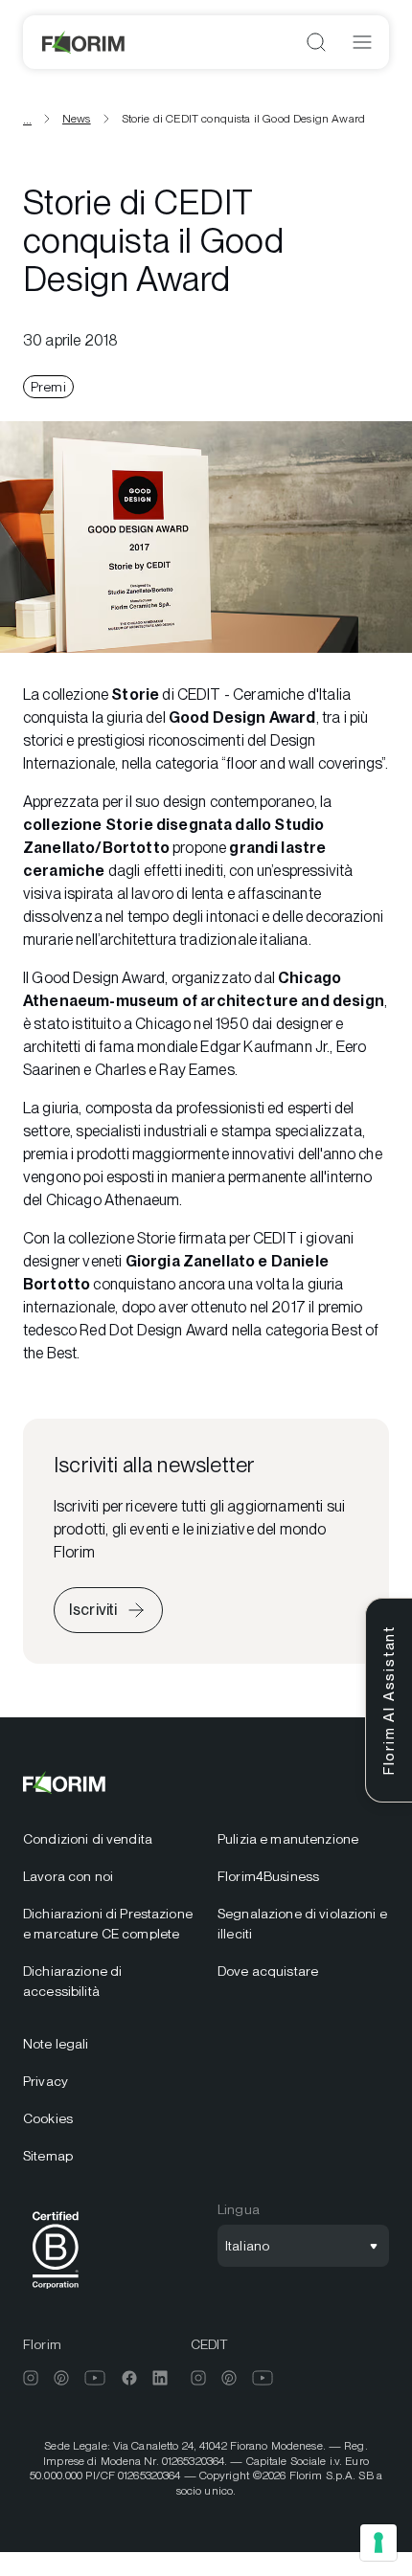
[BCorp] (56, 2292)
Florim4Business (268, 1876)
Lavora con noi (68, 1876)
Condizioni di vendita (88, 1839)
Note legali (56, 2044)
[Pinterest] (61, 2378)
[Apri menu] (362, 42)
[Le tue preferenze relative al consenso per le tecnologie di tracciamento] (378, 2542)
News (77, 119)
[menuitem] (109, 1839)
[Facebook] (129, 2378)
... (27, 119)
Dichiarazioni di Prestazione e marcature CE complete (108, 1924)
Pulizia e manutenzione (288, 1839)
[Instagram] (31, 2378)
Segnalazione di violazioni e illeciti (302, 1924)
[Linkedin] (160, 2378)
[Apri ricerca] (316, 42)
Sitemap (48, 2156)
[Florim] (84, 42)
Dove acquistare (268, 1971)
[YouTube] (95, 2378)
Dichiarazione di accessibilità (72, 1981)
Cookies (48, 2118)
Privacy (46, 2081)
